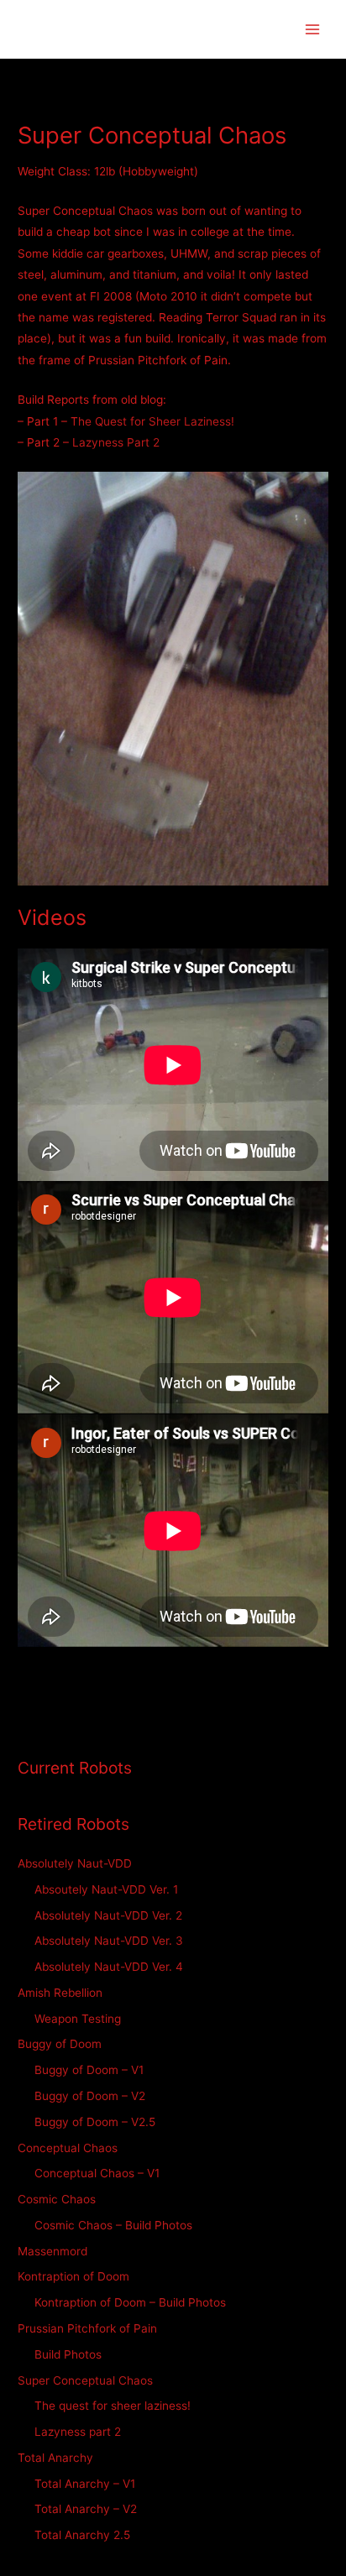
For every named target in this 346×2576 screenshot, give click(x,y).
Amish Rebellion (60, 1993)
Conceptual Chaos (68, 2148)
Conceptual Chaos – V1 (97, 2173)
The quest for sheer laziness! (113, 2406)
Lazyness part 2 (78, 2432)
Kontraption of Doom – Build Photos (130, 2302)
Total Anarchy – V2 (86, 2509)
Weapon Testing (78, 2019)
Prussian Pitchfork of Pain (87, 2328)
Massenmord (52, 2251)
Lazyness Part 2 (116, 442)
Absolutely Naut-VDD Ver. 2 (108, 1915)
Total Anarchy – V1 (85, 2484)
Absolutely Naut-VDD (75, 1863)
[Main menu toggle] (313, 29)
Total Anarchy (55, 2458)
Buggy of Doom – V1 (89, 2070)
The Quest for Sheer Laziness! (152, 421)
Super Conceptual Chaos (85, 2380)
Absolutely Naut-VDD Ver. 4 (109, 1967)
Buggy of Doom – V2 (90, 2096)
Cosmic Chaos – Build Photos (113, 2225)
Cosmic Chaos (57, 2199)
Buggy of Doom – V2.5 (95, 2122)
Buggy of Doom (60, 2044)
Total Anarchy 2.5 (82, 2535)
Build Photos (68, 2354)
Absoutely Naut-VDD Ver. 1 (106, 1889)
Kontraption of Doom (73, 2276)
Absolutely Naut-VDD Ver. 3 (109, 1941)
